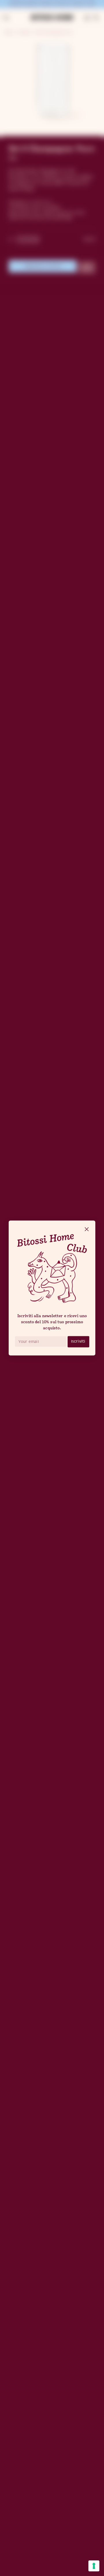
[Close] (87, 1230)
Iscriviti (78, 1341)
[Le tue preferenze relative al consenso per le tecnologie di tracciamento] (94, 2566)
